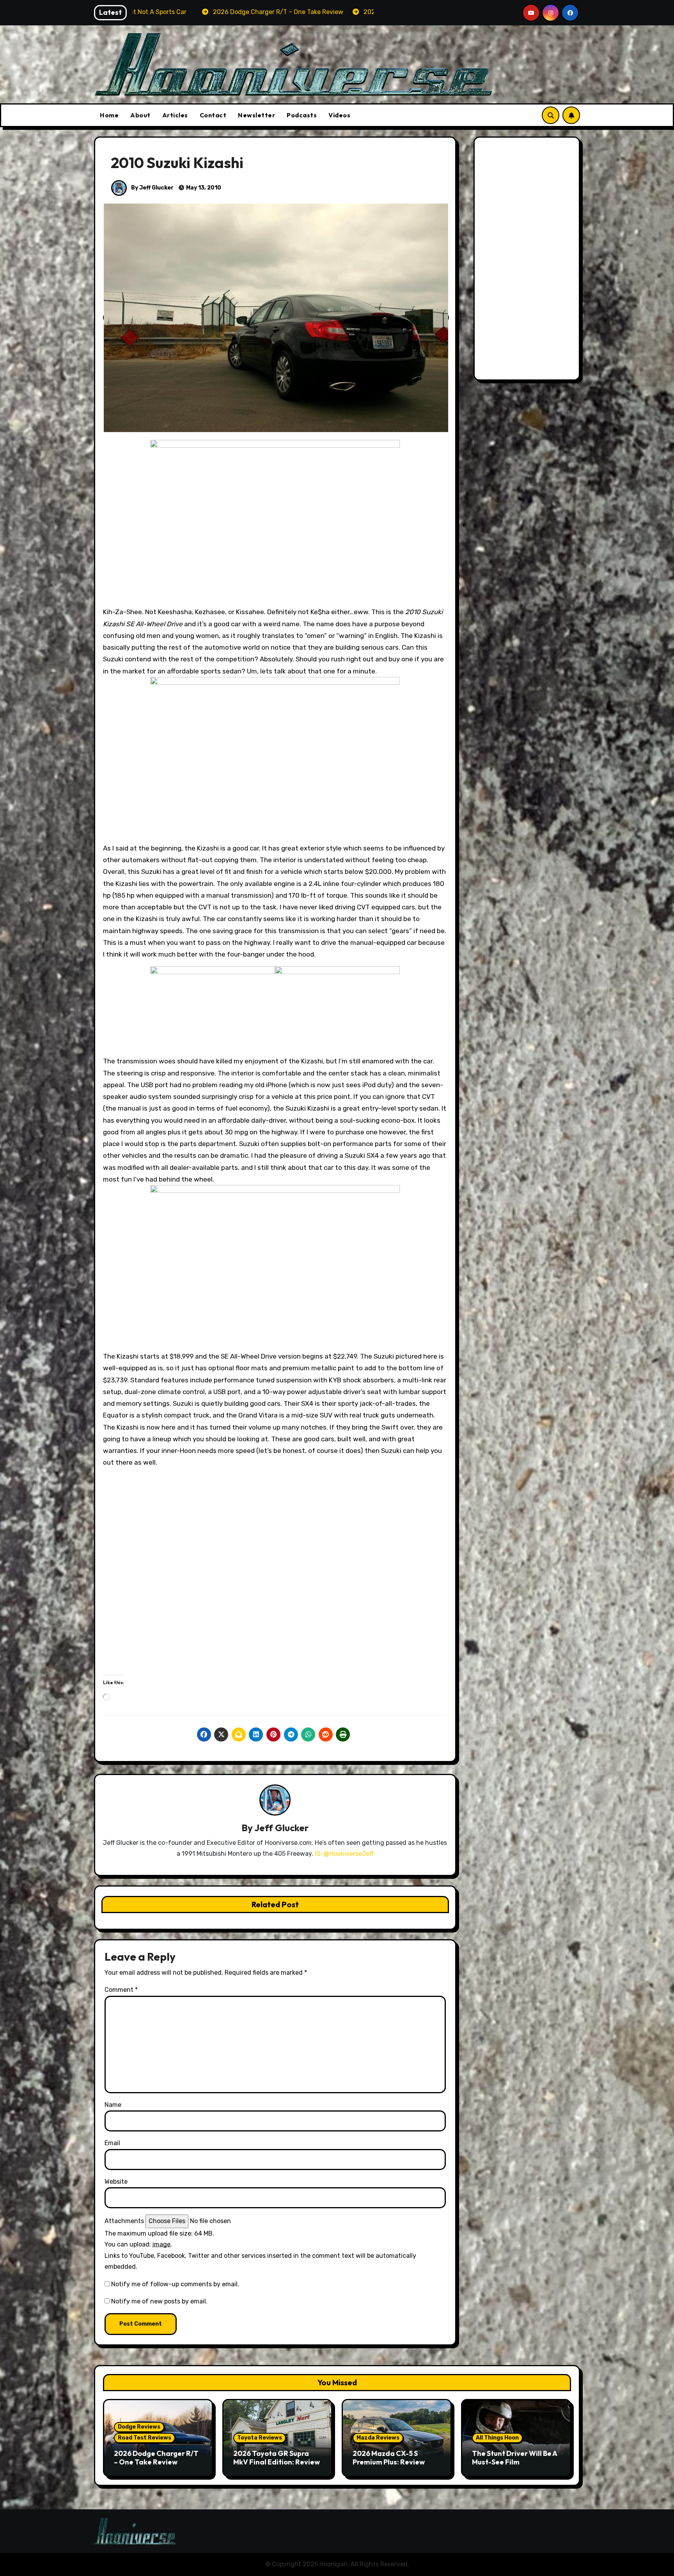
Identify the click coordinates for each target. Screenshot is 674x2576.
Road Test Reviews (145, 2438)
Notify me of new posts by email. (159, 2301)
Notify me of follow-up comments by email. (175, 2284)
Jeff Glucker (281, 1828)
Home (109, 115)
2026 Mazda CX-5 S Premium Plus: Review (389, 2458)
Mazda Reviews (378, 2438)
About (140, 115)
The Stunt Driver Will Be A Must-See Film (514, 2458)
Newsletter (256, 115)
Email (112, 2143)
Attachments (124, 2221)
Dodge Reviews (139, 2427)
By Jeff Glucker (152, 188)
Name (113, 2105)
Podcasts (302, 115)
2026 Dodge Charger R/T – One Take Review (156, 2458)
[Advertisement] (528, 260)
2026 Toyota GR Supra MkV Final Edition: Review (277, 2458)
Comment (121, 1990)
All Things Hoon (497, 2438)
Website (116, 2182)
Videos (339, 115)
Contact (213, 115)
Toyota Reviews (260, 2438)
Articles (175, 115)
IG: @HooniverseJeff (344, 1854)
